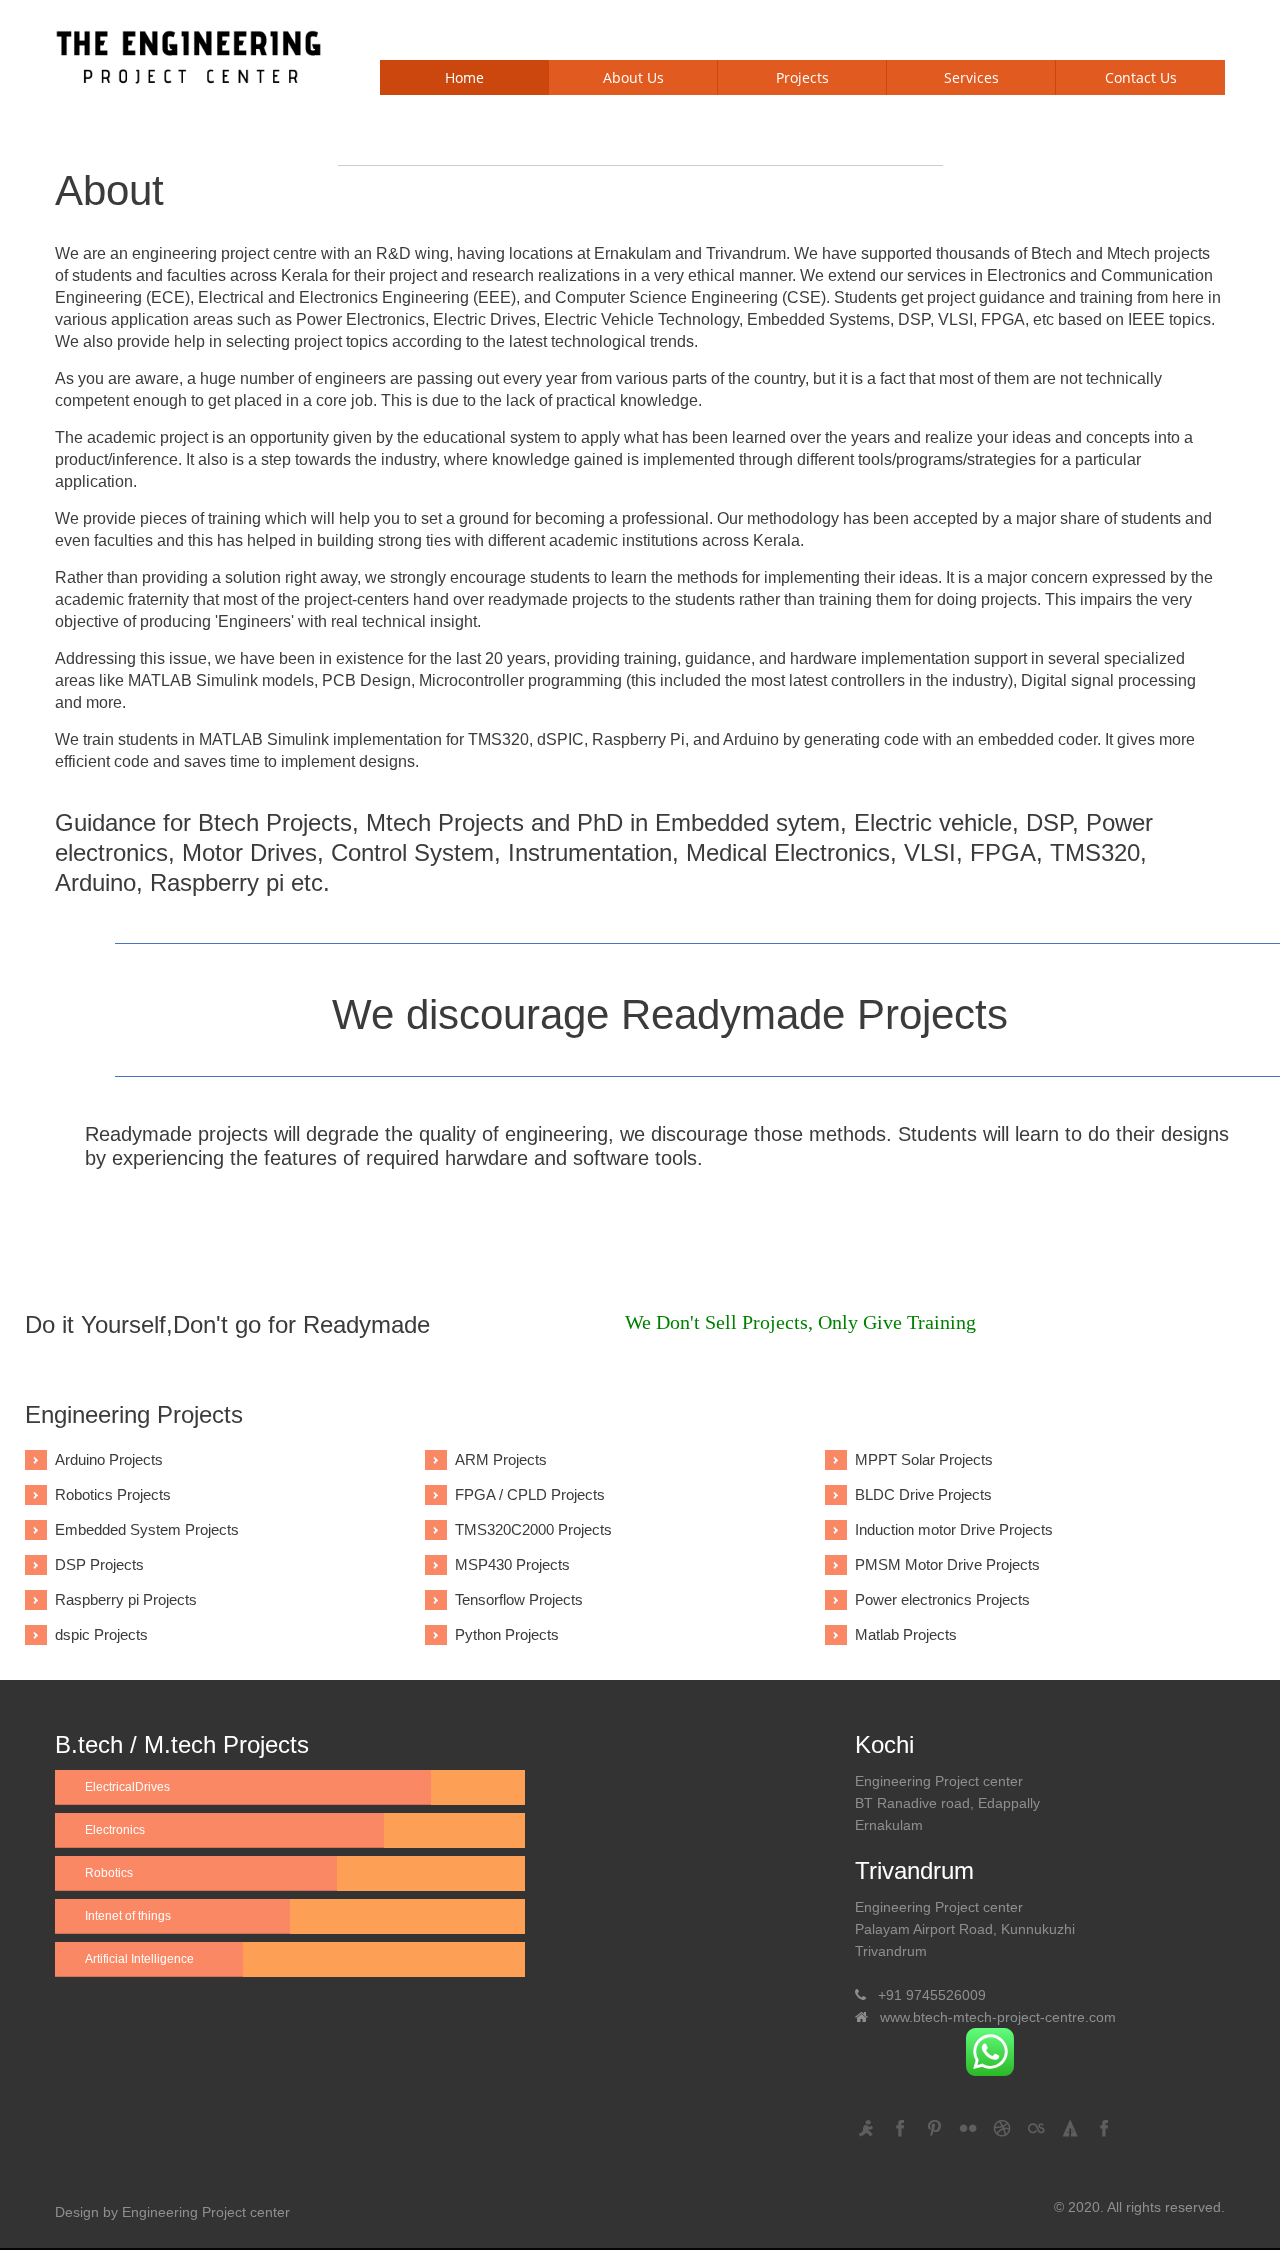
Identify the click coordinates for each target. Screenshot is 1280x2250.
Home (464, 77)
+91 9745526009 (932, 1995)
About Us (633, 77)
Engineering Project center (206, 2212)
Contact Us (1141, 77)
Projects (802, 77)
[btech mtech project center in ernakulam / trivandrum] (190, 54)
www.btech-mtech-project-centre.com (998, 2017)
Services (971, 77)
